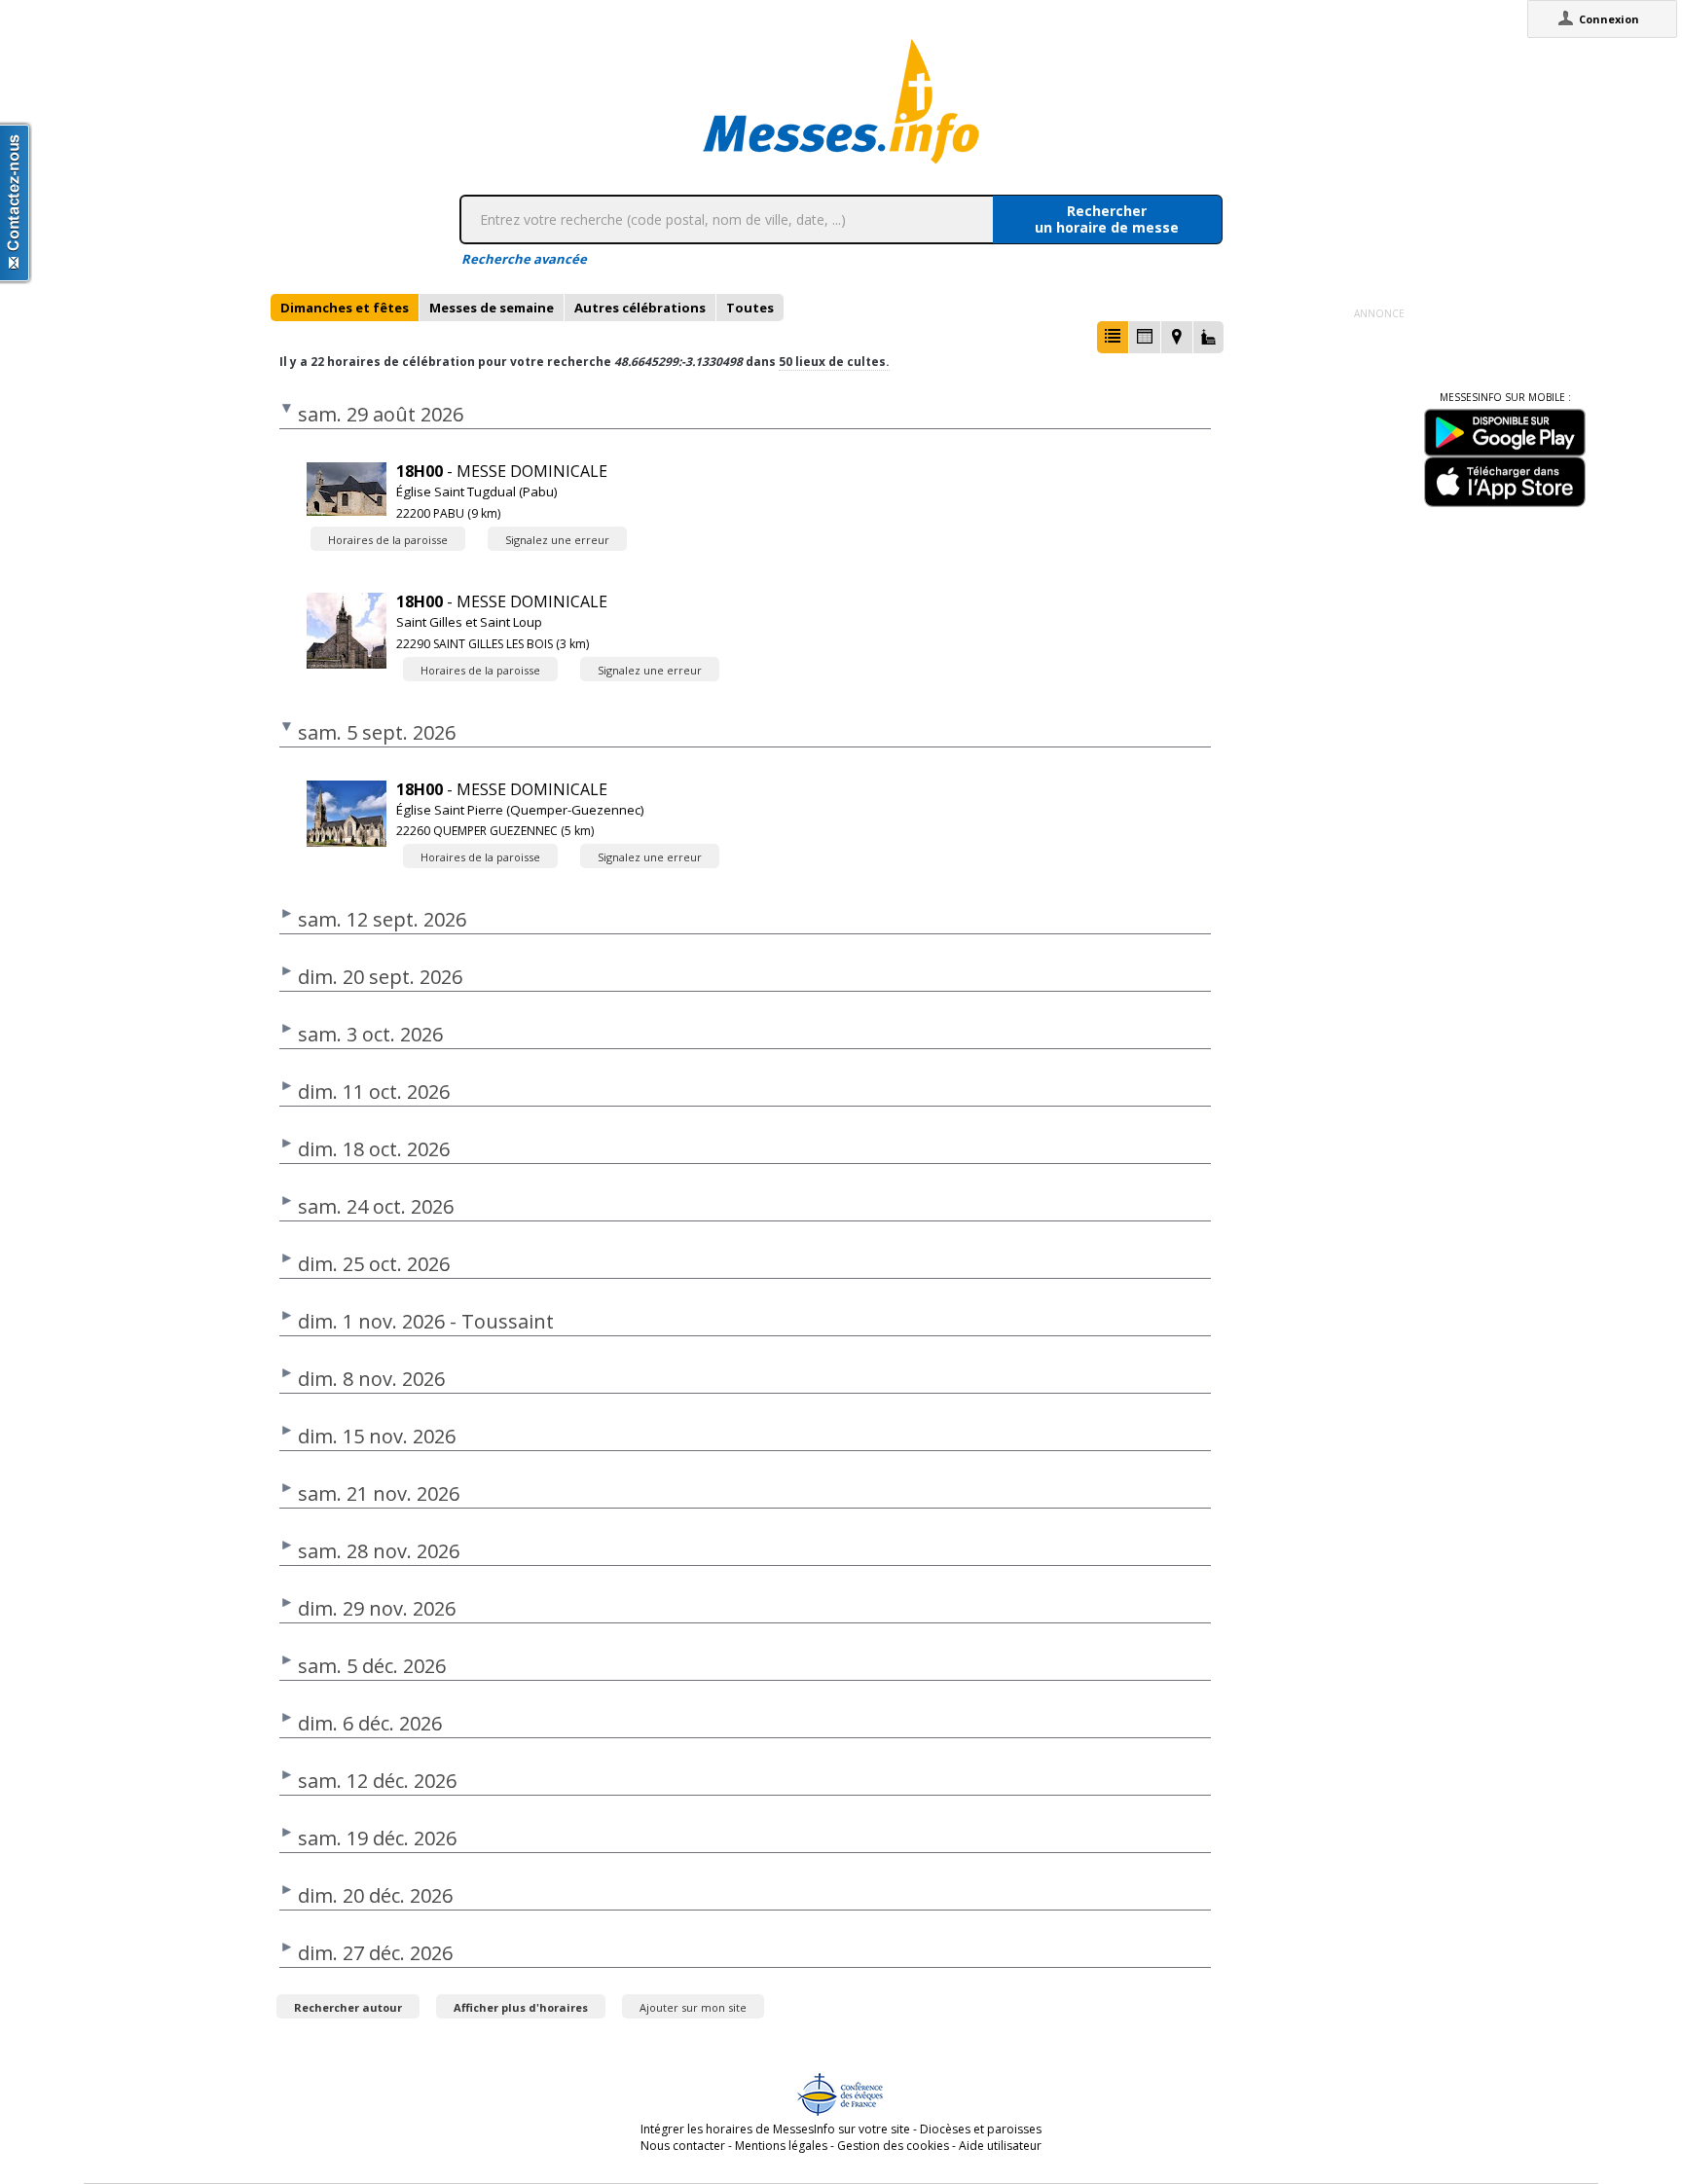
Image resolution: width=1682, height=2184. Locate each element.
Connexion (1609, 19)
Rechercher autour (348, 2007)
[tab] (345, 308)
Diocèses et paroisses (981, 2129)
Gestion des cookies (893, 2146)
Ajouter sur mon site (693, 2007)
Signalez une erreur (557, 540)
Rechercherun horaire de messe (1107, 219)
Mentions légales (781, 2146)
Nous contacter (683, 2146)
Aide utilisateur (1000, 2146)
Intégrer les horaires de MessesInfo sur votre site (775, 2129)
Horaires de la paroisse (388, 540)
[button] (1113, 337)
